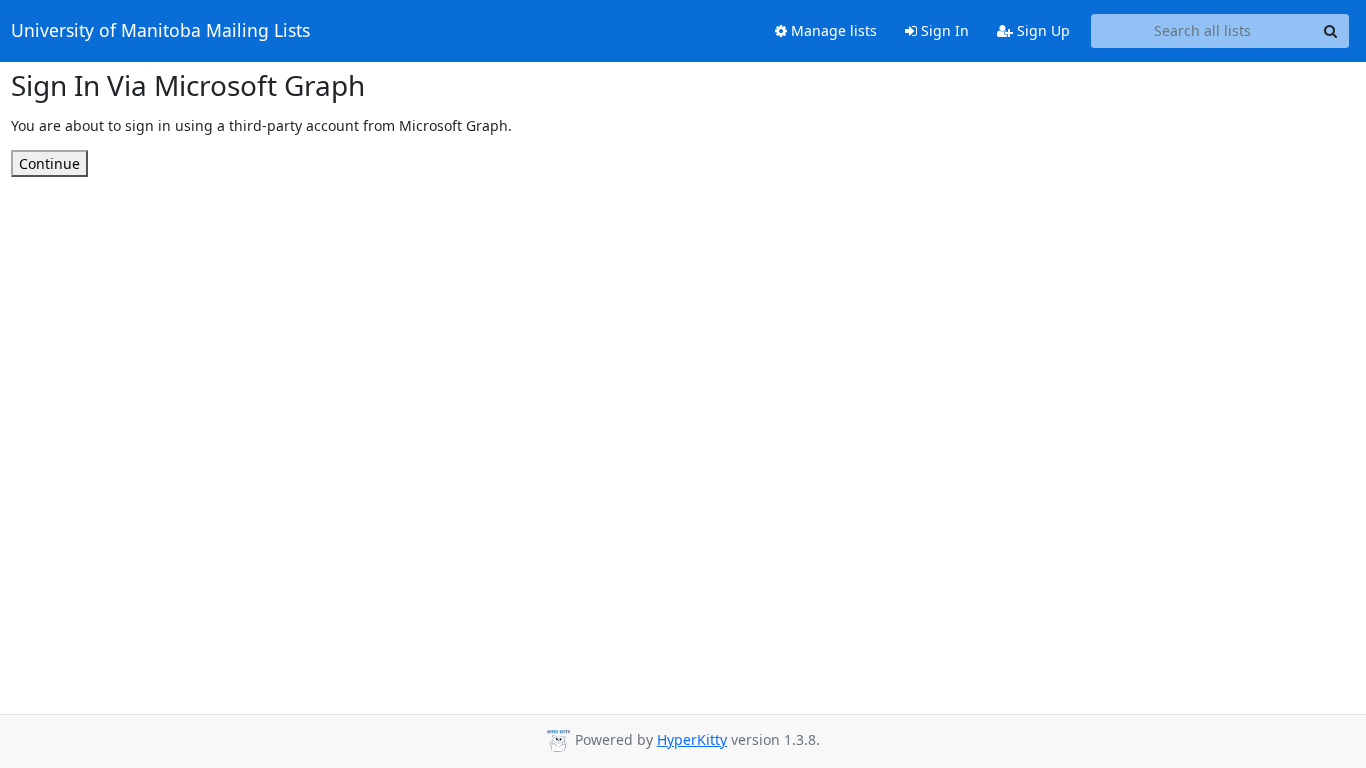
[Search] (1331, 31)
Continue (49, 163)
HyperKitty (692, 739)
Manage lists (832, 30)
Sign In (943, 30)
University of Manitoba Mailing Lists (160, 31)
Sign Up (1041, 30)
